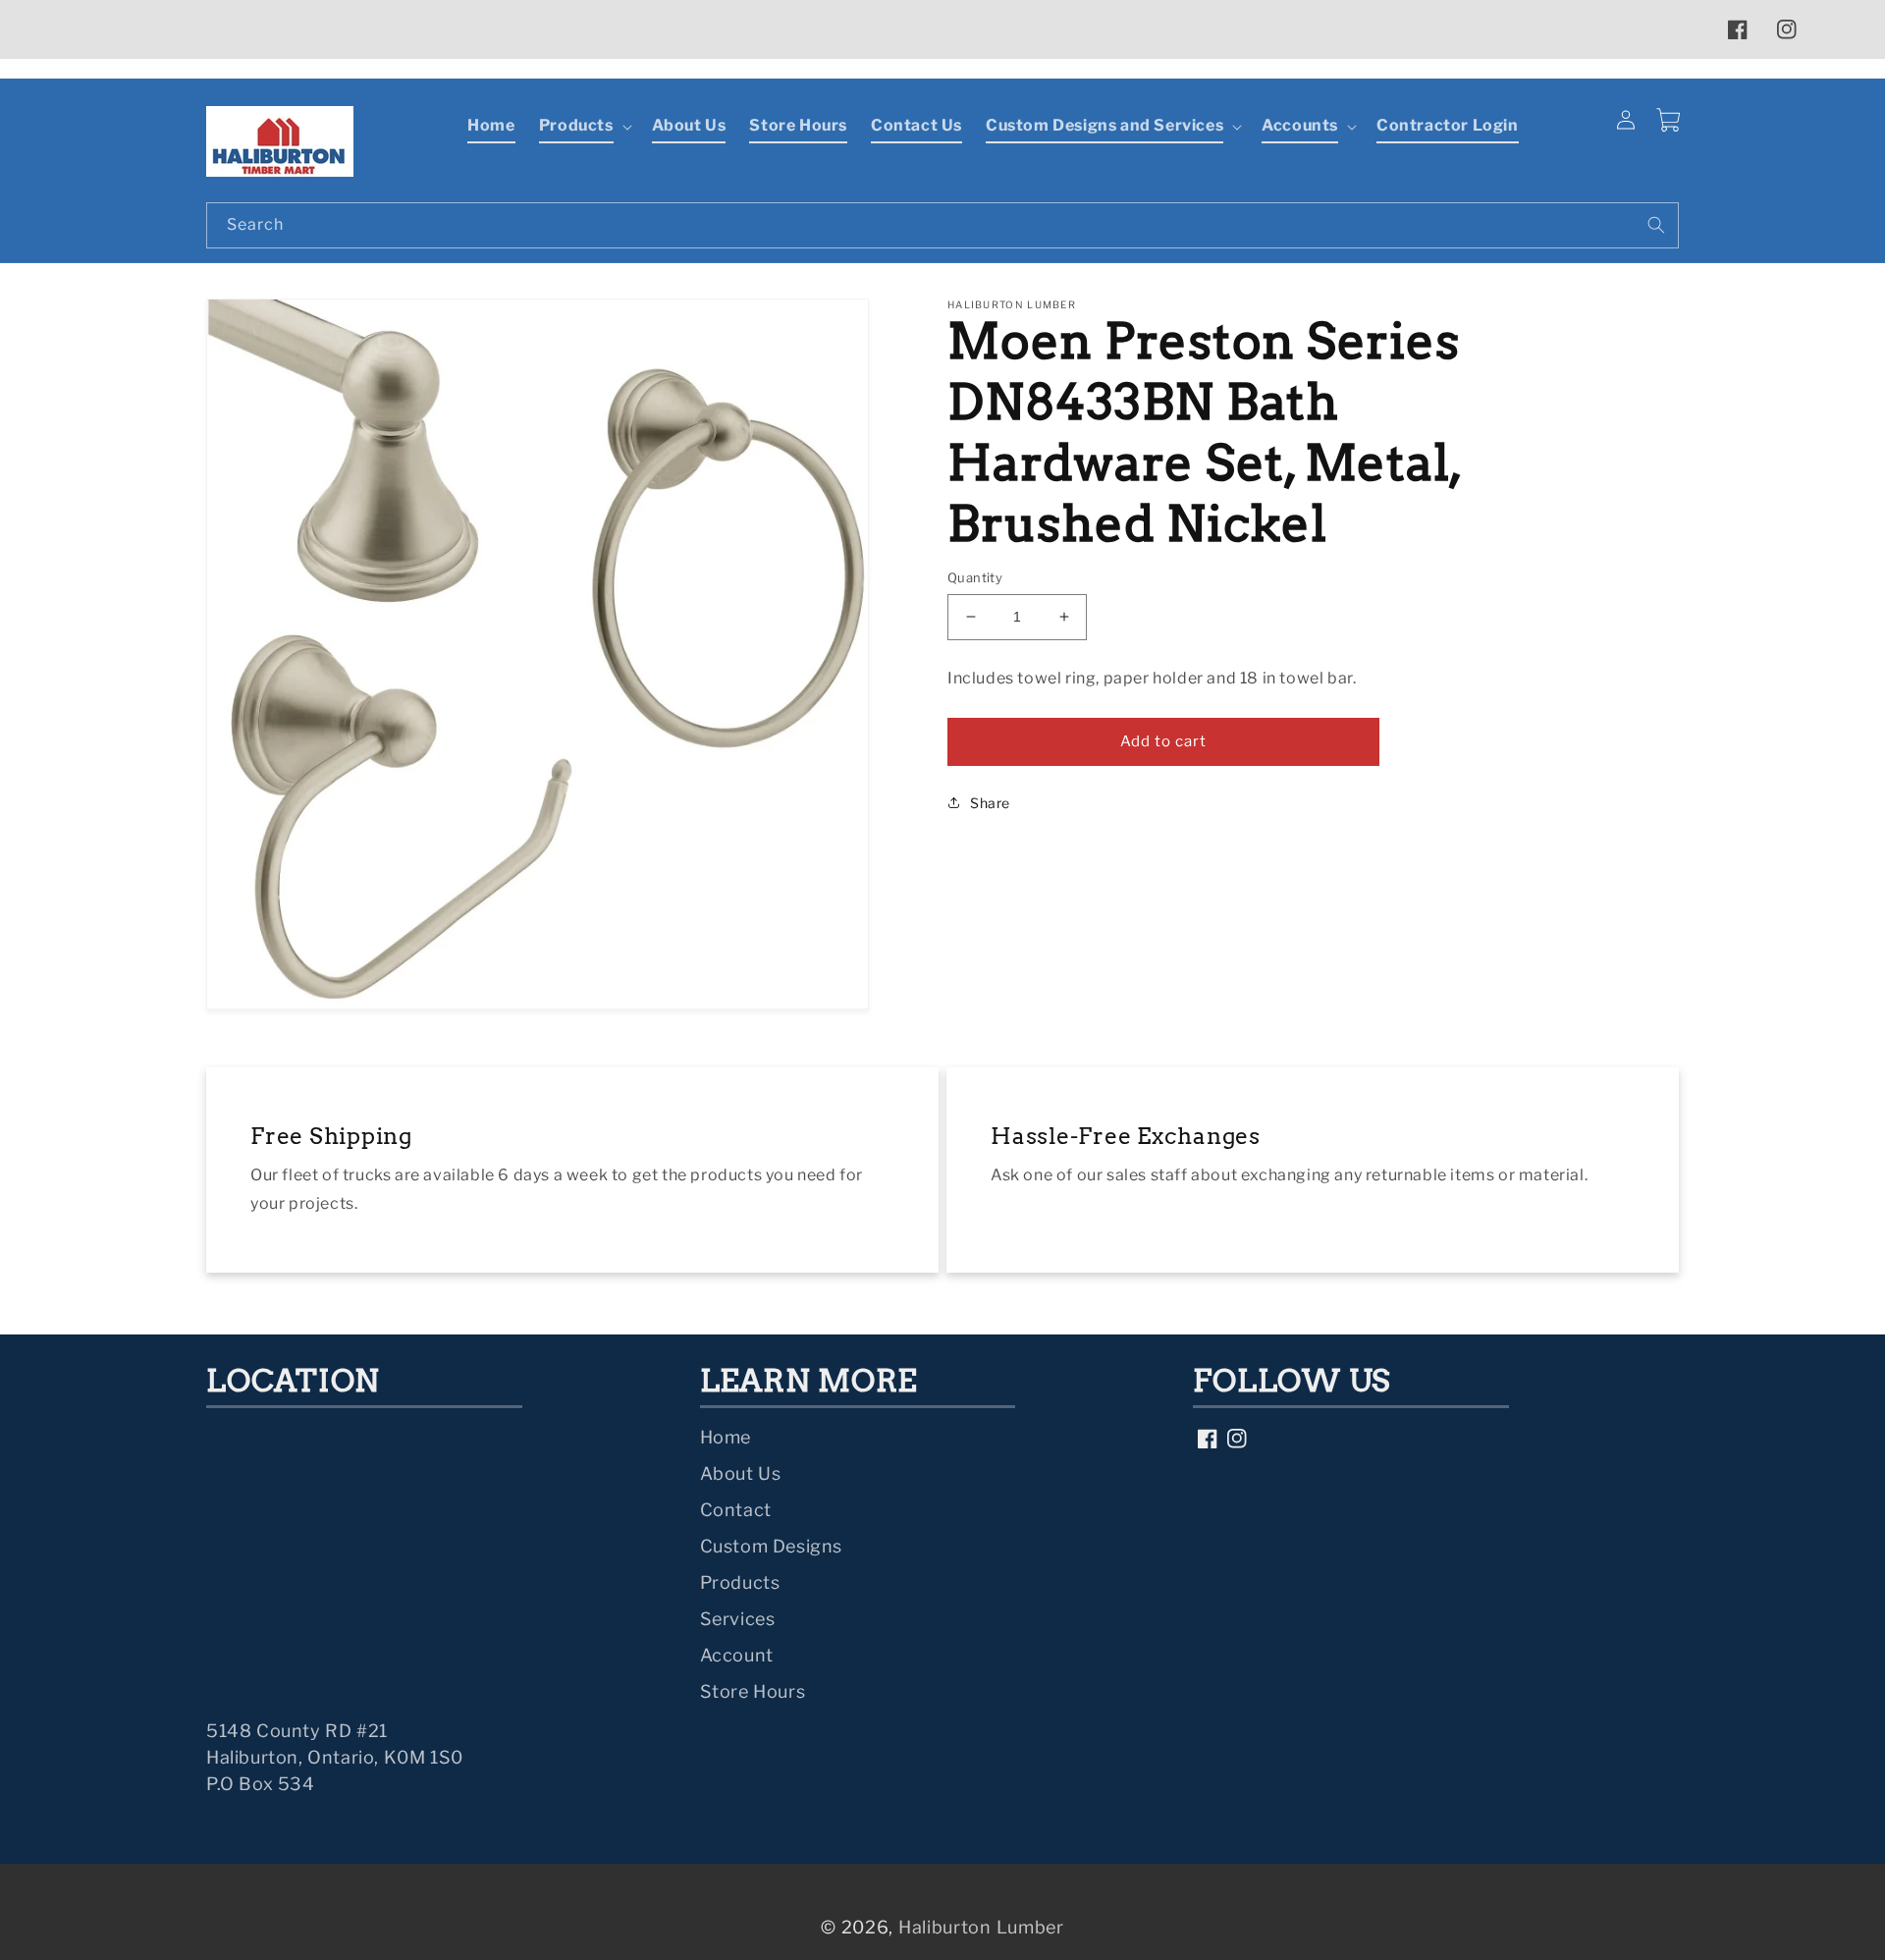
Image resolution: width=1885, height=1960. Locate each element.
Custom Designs (771, 1546)
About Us (741, 1473)
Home (726, 1437)
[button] (584, 127)
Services (738, 1619)
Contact (736, 1510)
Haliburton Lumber (981, 1927)
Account (737, 1655)
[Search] (1656, 225)
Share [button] (990, 802)
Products (740, 1582)
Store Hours (753, 1691)
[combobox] (942, 225)
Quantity (975, 577)
